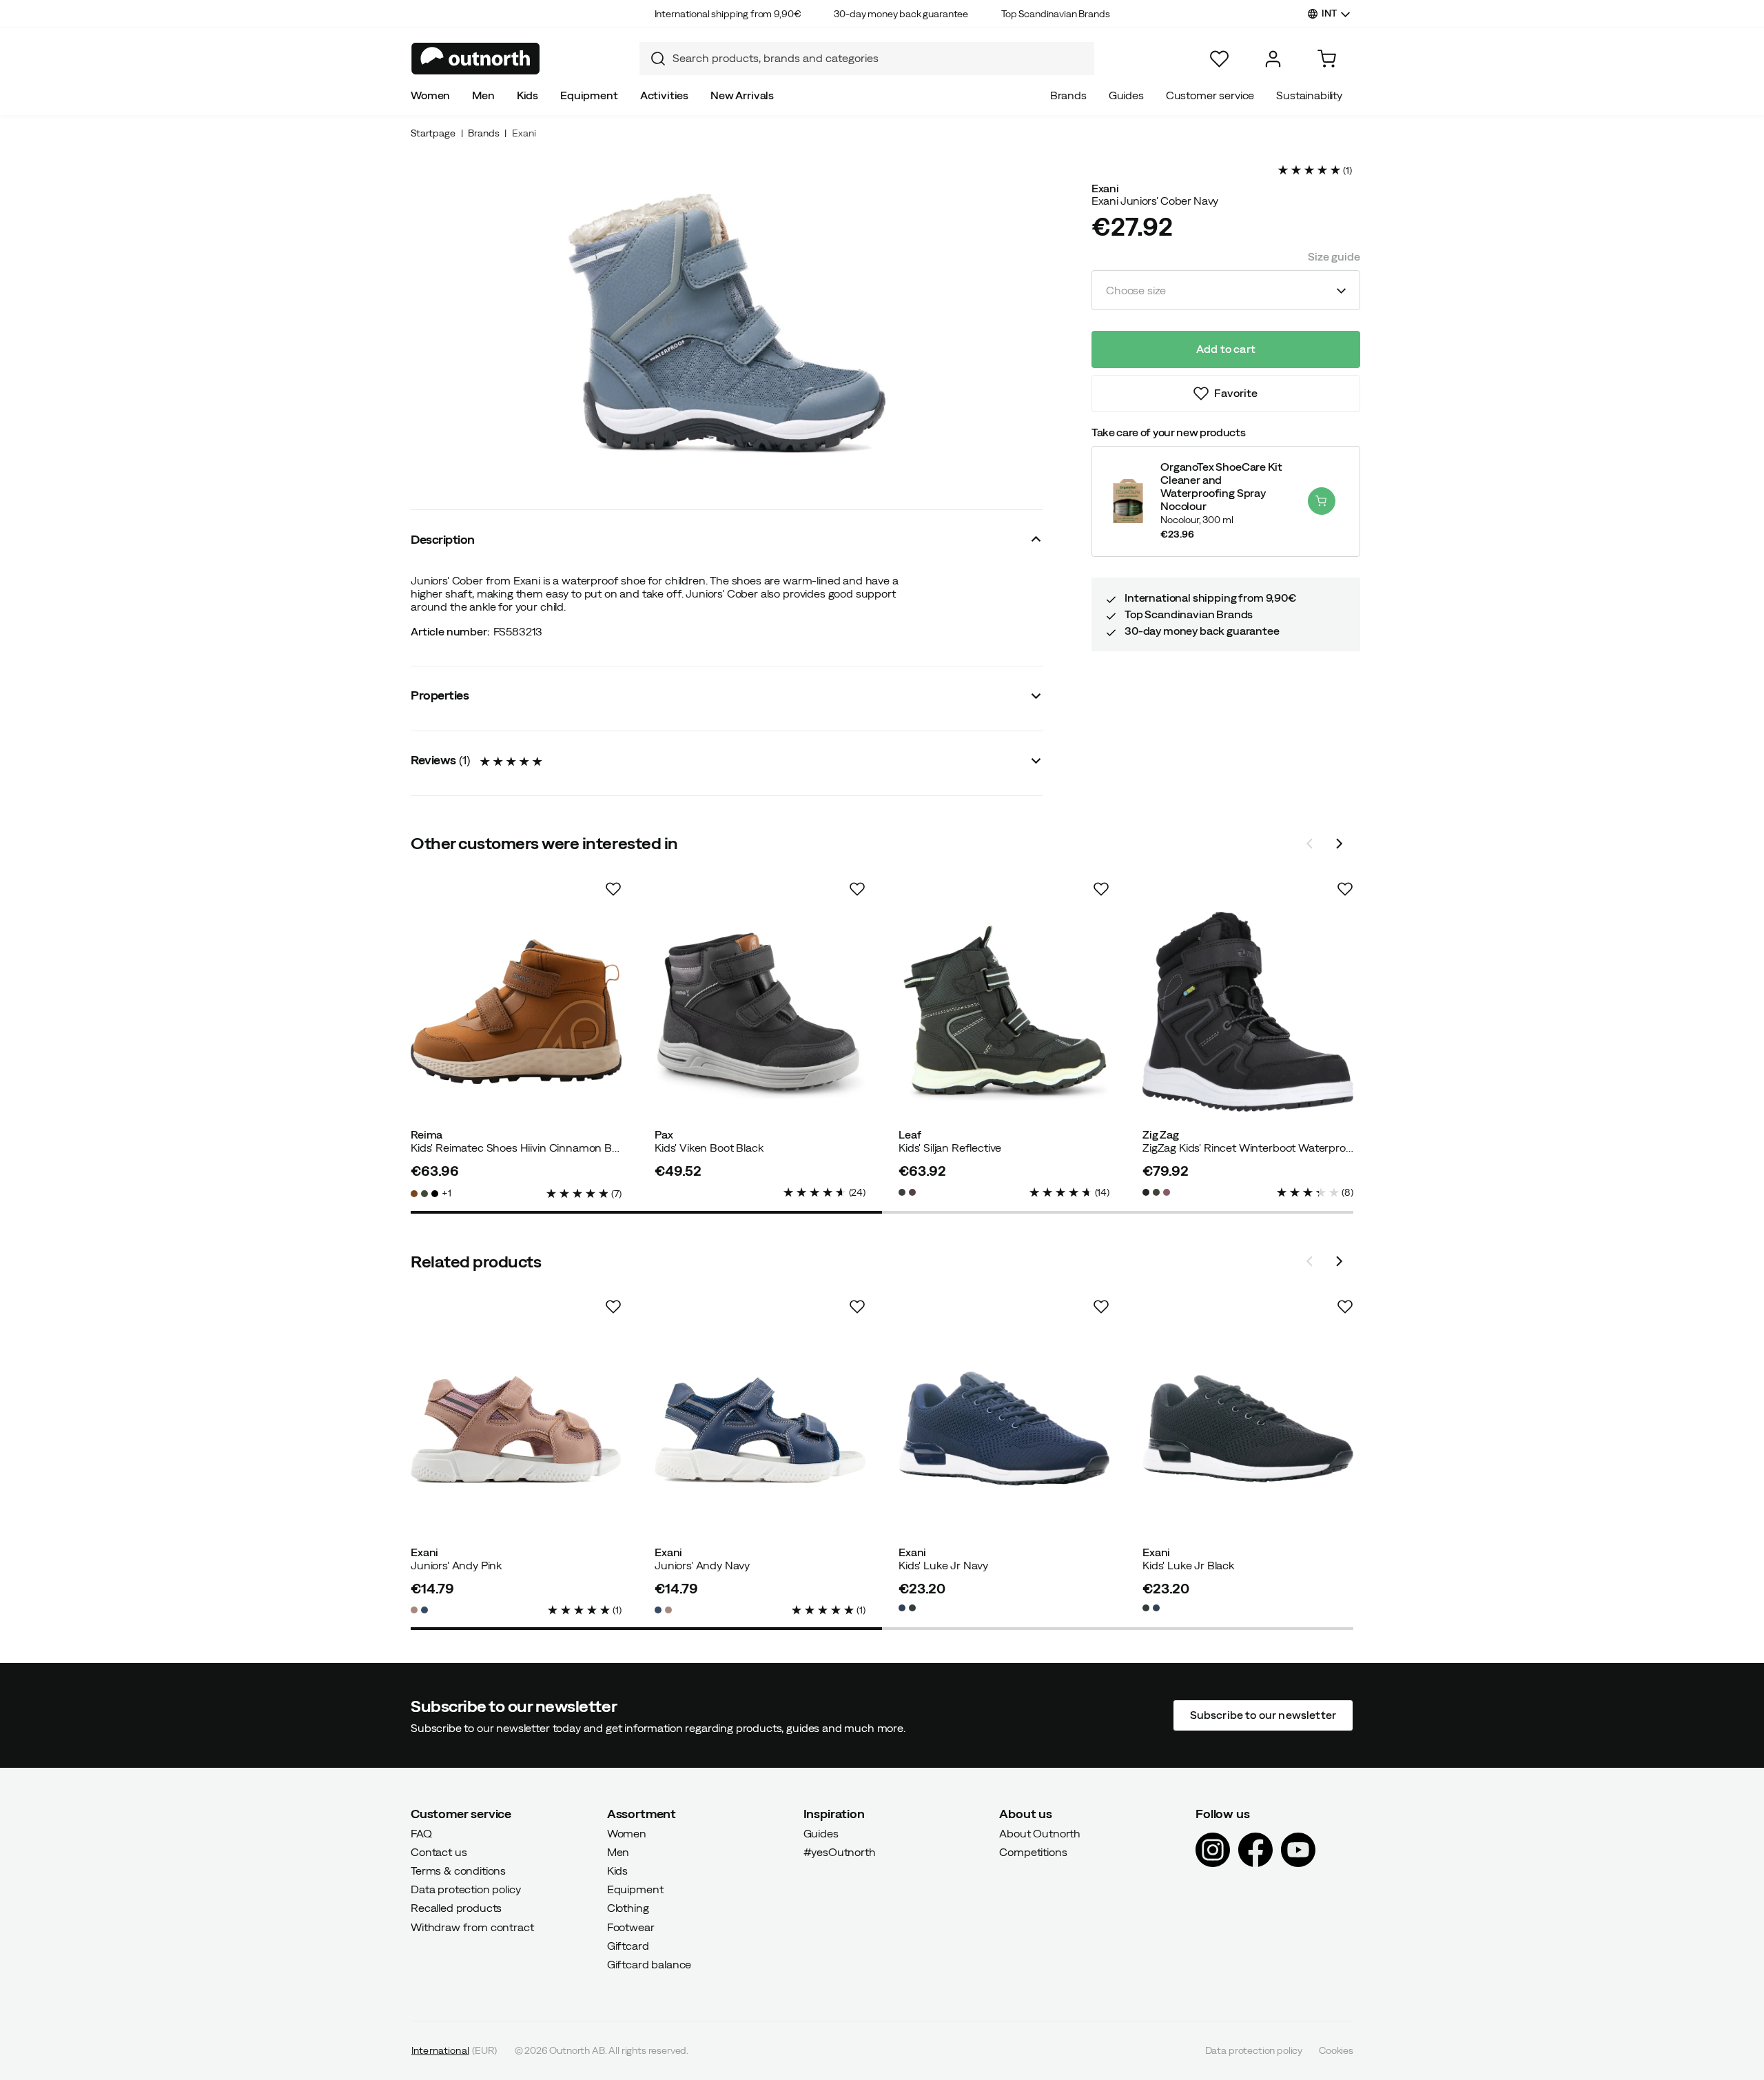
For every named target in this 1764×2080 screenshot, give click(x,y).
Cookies (1336, 2050)
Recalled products (456, 1908)
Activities (664, 95)
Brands (1068, 95)
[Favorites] (1219, 59)
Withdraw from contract (472, 1926)
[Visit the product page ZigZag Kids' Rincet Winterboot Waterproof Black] (1248, 1012)
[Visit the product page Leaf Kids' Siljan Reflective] (1004, 1012)
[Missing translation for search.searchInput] (653, 59)
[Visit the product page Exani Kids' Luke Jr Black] (1248, 1429)
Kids (527, 95)
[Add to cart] (1322, 501)
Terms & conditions (458, 1870)
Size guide (1334, 256)
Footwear (631, 1926)
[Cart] (1327, 59)
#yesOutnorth (840, 1852)
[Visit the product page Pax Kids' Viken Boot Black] (760, 1012)
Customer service (1210, 95)
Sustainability (1309, 95)
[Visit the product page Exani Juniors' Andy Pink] (516, 1429)
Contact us (439, 1852)
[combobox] (867, 59)
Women (430, 95)
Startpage (433, 133)
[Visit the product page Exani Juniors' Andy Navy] (760, 1429)
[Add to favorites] (613, 889)
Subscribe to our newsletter (1263, 1715)
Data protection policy (465, 1889)
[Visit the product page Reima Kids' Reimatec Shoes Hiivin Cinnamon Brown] (516, 1012)
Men (483, 95)
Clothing (628, 1908)
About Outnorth (1040, 1833)
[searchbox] (880, 58)
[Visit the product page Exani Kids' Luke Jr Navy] (1004, 1429)
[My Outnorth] (1273, 59)
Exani (524, 133)
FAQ (421, 1833)
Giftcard (628, 1946)
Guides (1126, 95)
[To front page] (476, 59)
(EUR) (454, 2050)
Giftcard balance (649, 1964)
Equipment (589, 95)
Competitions (1033, 1852)
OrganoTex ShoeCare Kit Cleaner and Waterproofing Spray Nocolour (1221, 487)
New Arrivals (742, 95)
